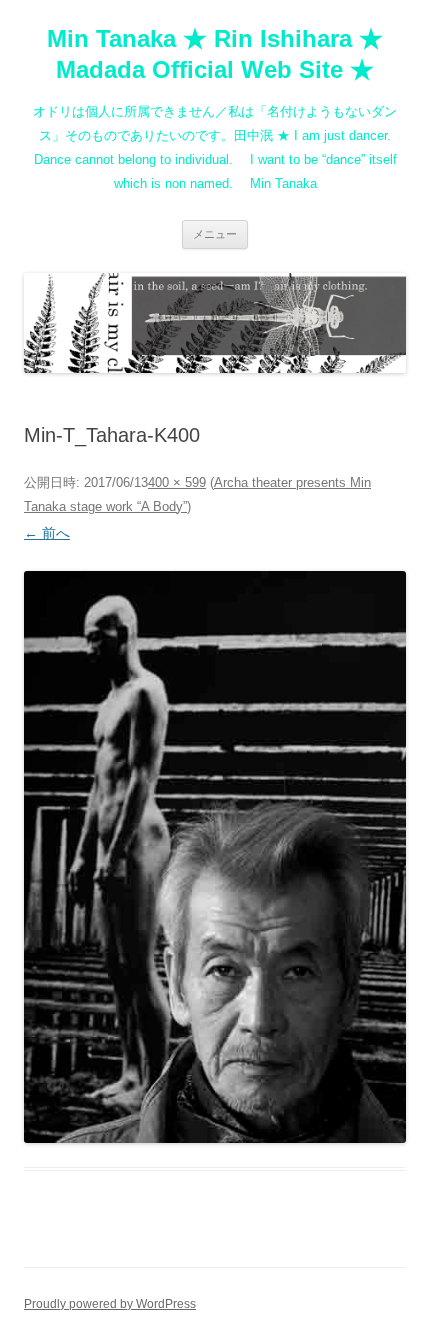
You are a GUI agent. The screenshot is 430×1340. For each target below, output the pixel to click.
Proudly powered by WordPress (110, 1304)
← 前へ (47, 533)
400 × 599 (177, 482)
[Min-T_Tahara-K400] (215, 857)
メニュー (215, 234)
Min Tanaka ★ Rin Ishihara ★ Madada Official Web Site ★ (215, 54)
